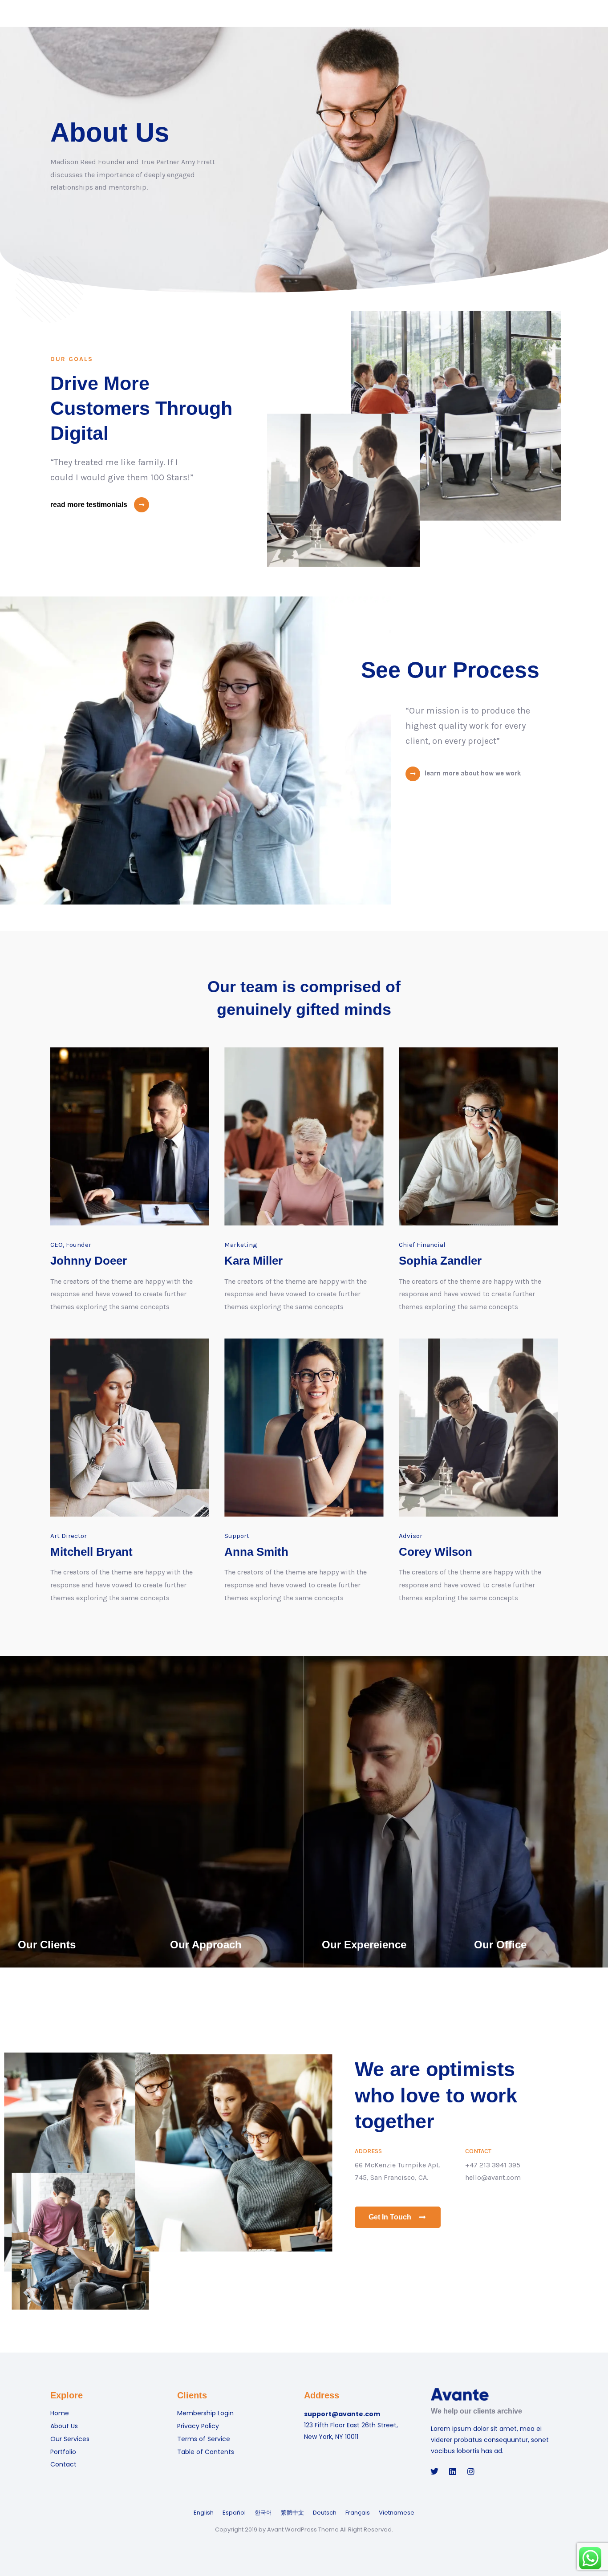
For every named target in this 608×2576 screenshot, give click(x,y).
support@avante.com (342, 2414)
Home (60, 2413)
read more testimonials (89, 505)
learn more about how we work (473, 773)
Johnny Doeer (89, 1261)
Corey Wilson (436, 1552)
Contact (63, 2464)
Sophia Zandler (440, 1261)
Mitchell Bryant (91, 1552)
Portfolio (63, 2452)
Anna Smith (256, 1552)
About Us (64, 2426)
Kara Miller (253, 1261)
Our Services (70, 2439)
